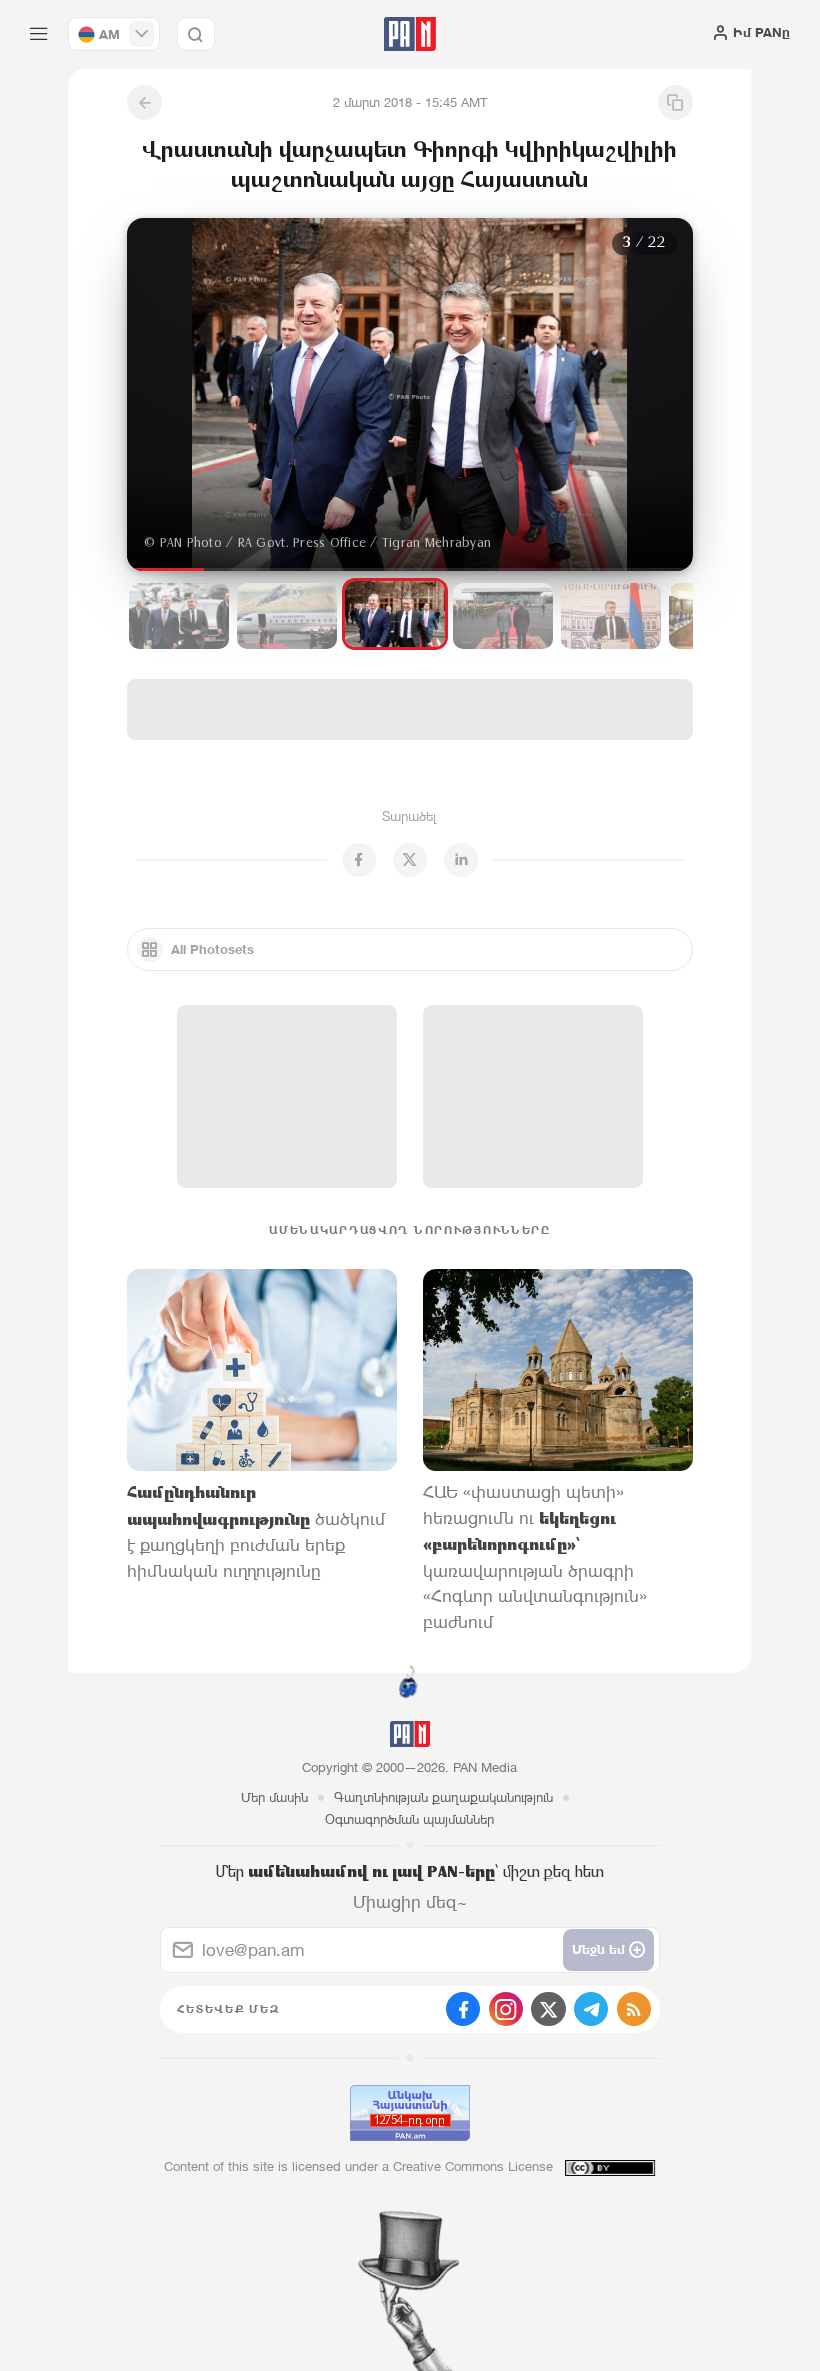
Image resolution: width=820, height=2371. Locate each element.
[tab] (521, 384)
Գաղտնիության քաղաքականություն (443, 1797)
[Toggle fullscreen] (162, 249)
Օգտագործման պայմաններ (409, 1819)
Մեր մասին (274, 1797)
